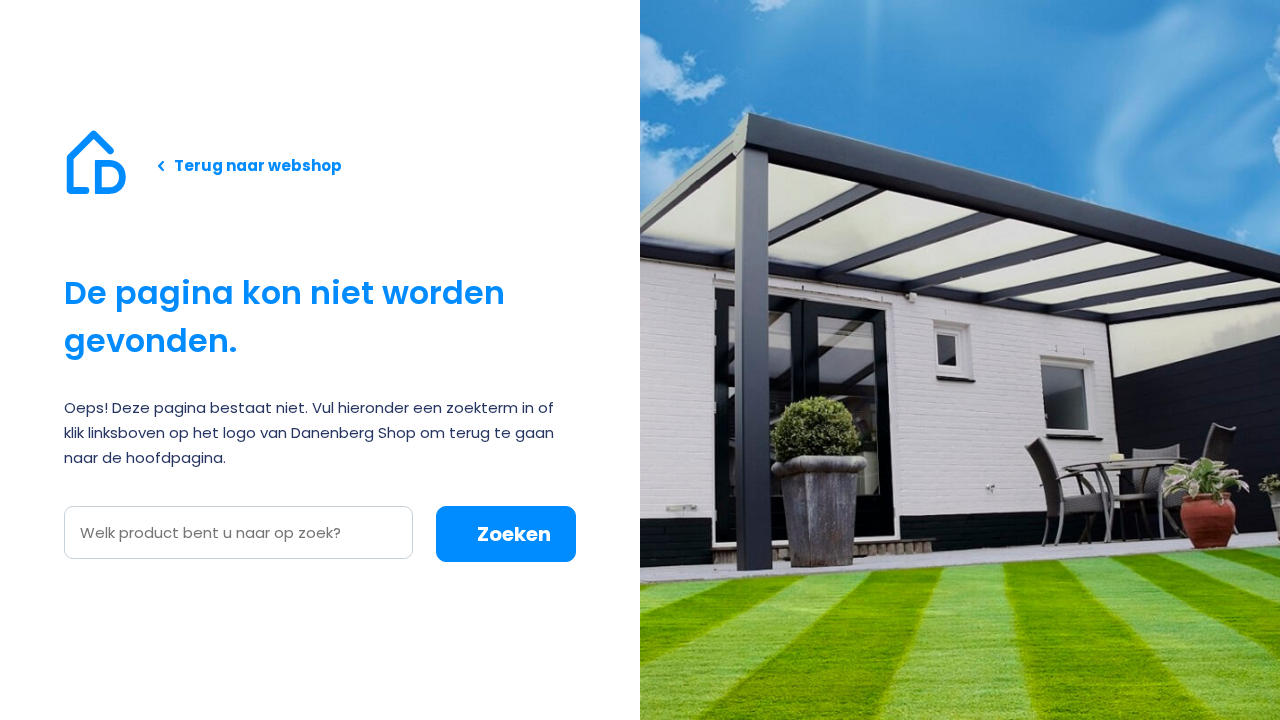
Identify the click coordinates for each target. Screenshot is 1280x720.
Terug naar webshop (258, 165)
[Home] (96, 165)
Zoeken (514, 534)
